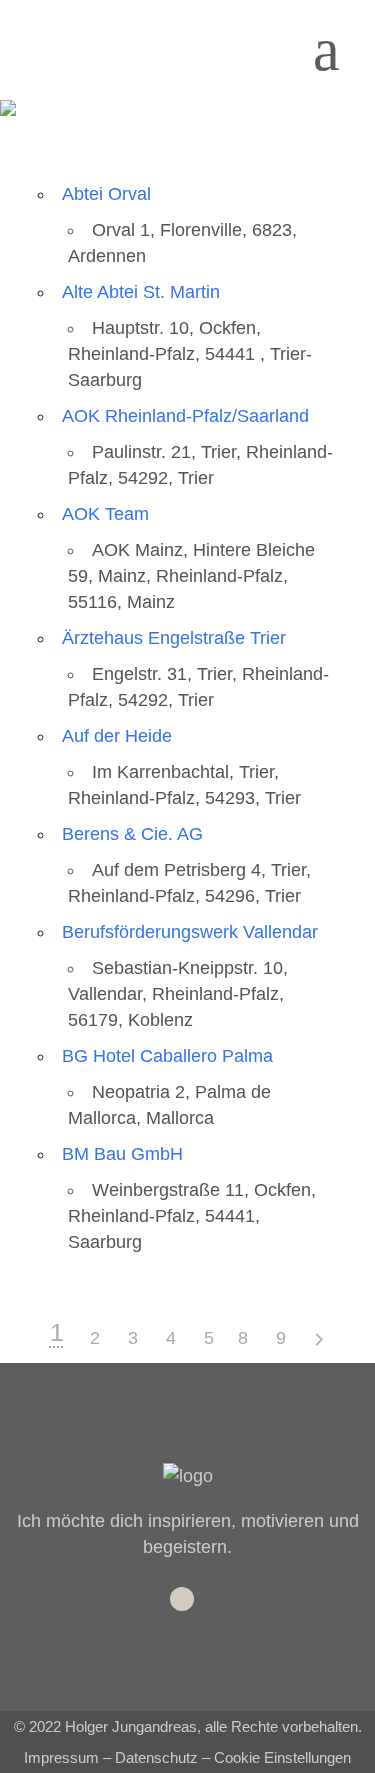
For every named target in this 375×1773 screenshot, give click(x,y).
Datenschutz (156, 1757)
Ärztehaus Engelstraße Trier (174, 638)
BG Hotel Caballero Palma (167, 1056)
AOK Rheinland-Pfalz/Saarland (185, 416)
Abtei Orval (106, 194)
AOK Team (105, 514)
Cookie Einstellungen (282, 1757)
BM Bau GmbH (122, 1154)
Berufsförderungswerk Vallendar (190, 932)
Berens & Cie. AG (132, 834)
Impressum (61, 1757)
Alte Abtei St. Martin (141, 292)
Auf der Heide (117, 736)
